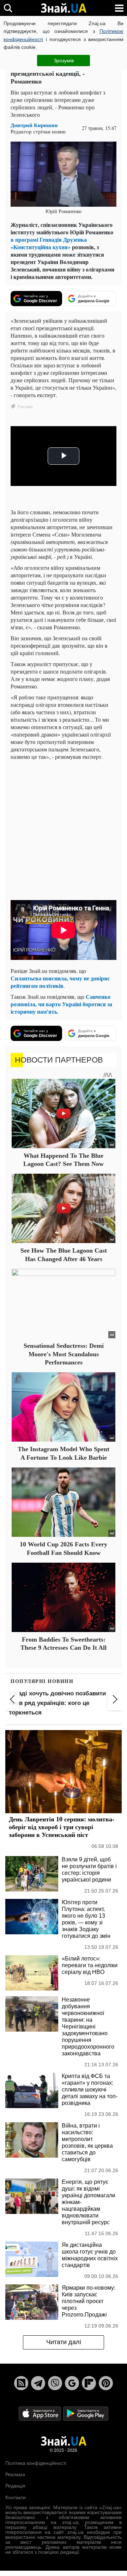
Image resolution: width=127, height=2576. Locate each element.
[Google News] (72, 2383)
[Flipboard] (89, 2383)
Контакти (16, 2497)
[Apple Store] (41, 2413)
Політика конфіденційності (36, 2463)
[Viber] (55, 2383)
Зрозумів (64, 61)
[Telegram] (38, 2383)
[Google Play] (86, 2413)
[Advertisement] (64, 829)
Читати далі (64, 2342)
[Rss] (21, 2383)
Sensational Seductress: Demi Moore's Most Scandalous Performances (64, 1354)
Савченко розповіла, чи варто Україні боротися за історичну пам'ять (61, 1004)
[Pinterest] (106, 2383)
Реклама (15, 2474)
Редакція (15, 2486)
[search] (8, 8)
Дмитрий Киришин (34, 125)
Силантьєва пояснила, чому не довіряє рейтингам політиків (60, 982)
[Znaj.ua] (64, 8)
